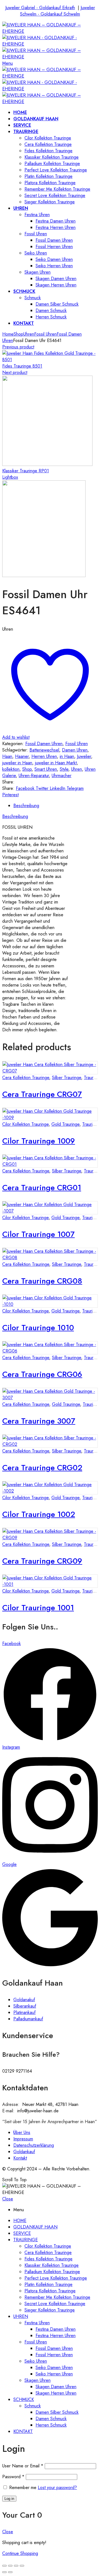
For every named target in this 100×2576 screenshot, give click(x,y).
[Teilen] (10, 2566)
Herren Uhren (44, 756)
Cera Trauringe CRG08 (42, 1281)
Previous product (18, 347)
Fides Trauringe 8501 (22, 366)
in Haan (67, 756)
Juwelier (84, 756)
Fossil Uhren (45, 334)
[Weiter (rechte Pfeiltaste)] (10, 2572)
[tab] (56, 806)
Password (13, 2477)
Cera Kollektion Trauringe (26, 1078)
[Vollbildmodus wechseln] (16, 2566)
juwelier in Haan (17, 763)
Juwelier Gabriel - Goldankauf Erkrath (40, 8)
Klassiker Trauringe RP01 (26, 471)
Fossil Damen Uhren (44, 744)
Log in (9, 2499)
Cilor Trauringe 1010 (38, 1328)
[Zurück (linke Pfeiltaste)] (4, 2572)
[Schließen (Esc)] (4, 2566)
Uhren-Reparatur (34, 776)
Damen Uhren (75, 750)
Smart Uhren (46, 769)
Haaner (22, 756)
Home (8, 334)
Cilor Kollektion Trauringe (25, 1124)
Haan (7, 756)
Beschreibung (26, 806)
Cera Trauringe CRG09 (42, 1561)
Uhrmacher (62, 776)
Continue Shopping (20, 2553)
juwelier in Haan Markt (56, 763)
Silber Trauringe (67, 1078)
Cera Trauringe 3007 (39, 1421)
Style (64, 769)
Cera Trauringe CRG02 (42, 1468)
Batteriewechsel (44, 750)
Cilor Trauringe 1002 (39, 1514)
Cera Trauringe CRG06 (42, 1374)
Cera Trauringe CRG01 (42, 1188)
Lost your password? (57, 2488)
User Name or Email (23, 2466)
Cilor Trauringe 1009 (39, 1141)
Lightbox (10, 477)
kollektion (11, 769)
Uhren (29, 334)
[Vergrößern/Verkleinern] (22, 2566)
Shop (18, 334)
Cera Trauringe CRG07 (42, 1094)
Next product (15, 372)
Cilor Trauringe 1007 (38, 1234)
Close (8, 2199)
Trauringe (91, 1124)
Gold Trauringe (65, 1124)
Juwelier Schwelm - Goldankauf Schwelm (57, 11)
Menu (7, 63)
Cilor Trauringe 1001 (38, 1608)
